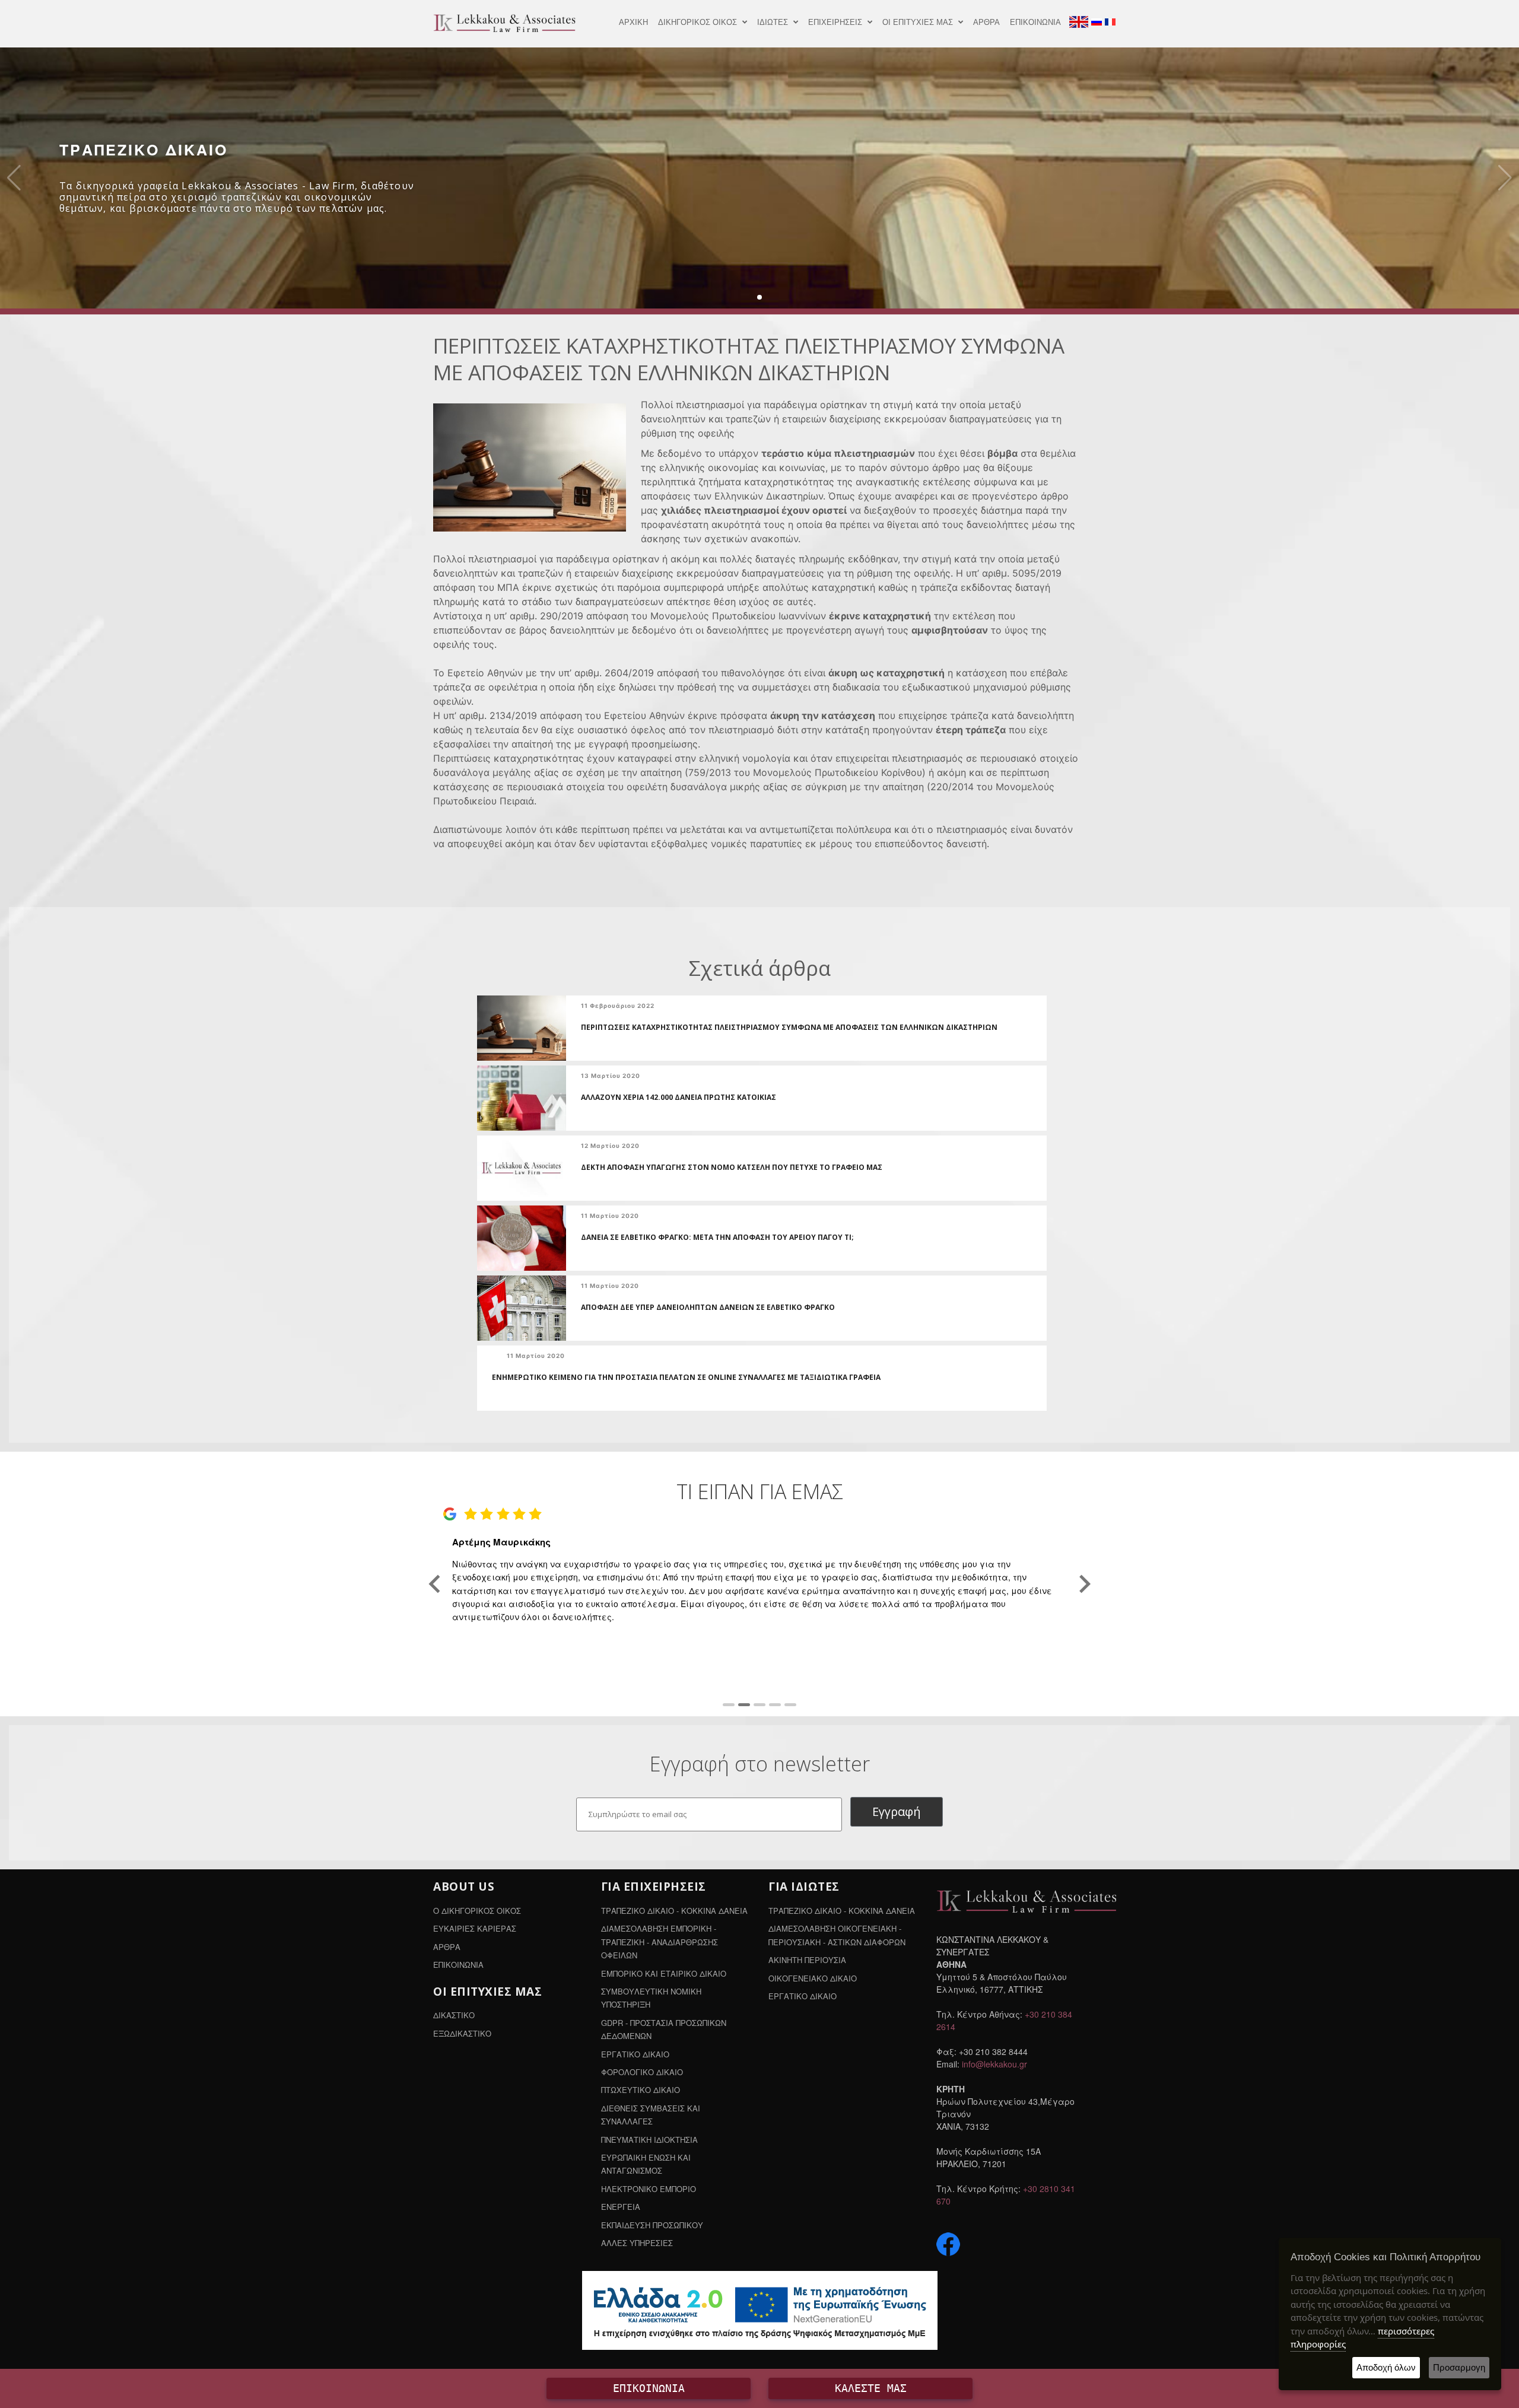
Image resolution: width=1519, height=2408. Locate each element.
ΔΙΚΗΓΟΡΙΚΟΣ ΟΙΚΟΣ (699, 22)
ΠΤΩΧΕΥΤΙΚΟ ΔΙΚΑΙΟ (641, 2090)
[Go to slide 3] (759, 1705)
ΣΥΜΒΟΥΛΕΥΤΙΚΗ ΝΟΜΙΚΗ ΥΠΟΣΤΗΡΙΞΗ (651, 1998)
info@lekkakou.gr (994, 2064)
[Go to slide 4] (775, 1705)
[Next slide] (1084, 1584)
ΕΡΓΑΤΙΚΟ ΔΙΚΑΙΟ (635, 2054)
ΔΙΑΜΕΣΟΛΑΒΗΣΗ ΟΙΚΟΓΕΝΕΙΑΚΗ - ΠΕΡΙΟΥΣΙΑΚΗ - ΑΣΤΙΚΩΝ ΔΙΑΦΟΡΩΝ (837, 1935)
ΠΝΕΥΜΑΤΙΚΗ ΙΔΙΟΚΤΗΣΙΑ (649, 2140)
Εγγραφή (897, 1811)
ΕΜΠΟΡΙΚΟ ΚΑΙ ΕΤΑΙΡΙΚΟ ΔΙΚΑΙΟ (664, 1973)
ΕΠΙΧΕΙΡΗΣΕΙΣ (836, 22)
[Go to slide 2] (744, 1705)
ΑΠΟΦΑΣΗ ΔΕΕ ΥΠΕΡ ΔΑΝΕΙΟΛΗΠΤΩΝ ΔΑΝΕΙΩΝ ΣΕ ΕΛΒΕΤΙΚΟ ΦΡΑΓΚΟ (708, 1307)
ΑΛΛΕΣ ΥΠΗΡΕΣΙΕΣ (637, 2243)
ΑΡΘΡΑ (986, 22)
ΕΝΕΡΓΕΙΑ (621, 2207)
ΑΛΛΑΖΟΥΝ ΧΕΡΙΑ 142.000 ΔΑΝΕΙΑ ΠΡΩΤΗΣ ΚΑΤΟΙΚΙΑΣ (679, 1097)
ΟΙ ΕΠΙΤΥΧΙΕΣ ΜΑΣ (919, 22)
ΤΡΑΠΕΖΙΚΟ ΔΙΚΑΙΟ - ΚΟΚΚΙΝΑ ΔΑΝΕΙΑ (674, 1911)
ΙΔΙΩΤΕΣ (774, 22)
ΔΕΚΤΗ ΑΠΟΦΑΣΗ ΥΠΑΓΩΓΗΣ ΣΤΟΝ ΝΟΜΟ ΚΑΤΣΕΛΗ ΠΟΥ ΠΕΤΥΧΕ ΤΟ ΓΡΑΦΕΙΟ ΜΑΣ (732, 1167)
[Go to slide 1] (729, 1705)
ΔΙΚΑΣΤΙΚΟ (454, 2015)
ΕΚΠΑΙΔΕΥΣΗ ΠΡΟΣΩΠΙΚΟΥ (652, 2225)
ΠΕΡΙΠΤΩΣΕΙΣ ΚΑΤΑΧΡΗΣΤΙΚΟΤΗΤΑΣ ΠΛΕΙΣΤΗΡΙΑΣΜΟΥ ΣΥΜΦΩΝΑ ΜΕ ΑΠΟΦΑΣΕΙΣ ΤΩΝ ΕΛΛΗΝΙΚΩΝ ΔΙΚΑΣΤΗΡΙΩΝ (789, 1027)
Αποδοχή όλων (1386, 2367)
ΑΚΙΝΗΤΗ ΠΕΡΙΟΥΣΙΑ (807, 1960)
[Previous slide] (436, 1584)
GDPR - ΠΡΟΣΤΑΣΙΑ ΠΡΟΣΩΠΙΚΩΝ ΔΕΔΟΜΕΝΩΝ (664, 2029)
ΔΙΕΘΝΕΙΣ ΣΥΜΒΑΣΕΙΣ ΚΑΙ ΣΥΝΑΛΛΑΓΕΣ (651, 2115)
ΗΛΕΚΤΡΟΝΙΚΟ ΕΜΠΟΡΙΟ (649, 2189)
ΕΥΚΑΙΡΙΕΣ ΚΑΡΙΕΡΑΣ (475, 1928)
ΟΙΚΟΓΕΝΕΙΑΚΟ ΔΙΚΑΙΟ (813, 1978)
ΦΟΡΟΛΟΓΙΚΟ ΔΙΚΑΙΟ (642, 2072)
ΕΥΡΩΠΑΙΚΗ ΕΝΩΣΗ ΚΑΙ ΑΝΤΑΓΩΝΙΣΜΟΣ (646, 2164)
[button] (759, 297)
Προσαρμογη (1459, 2367)
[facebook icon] (948, 2243)
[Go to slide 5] (790, 1705)
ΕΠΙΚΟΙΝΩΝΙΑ (1035, 22)
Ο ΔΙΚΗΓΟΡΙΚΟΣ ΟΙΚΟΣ (477, 1911)
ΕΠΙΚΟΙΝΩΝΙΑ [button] (649, 2388)
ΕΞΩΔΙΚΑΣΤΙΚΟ (462, 2033)
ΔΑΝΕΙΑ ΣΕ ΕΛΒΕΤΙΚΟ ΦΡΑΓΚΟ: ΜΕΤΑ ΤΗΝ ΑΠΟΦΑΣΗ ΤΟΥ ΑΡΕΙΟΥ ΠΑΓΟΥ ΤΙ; (717, 1237)
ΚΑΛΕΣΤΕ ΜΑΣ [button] (871, 2388)
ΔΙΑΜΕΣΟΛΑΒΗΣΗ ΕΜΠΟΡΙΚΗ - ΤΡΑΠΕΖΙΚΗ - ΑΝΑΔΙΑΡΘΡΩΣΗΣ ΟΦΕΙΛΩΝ (660, 1942)
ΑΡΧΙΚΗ (633, 22)
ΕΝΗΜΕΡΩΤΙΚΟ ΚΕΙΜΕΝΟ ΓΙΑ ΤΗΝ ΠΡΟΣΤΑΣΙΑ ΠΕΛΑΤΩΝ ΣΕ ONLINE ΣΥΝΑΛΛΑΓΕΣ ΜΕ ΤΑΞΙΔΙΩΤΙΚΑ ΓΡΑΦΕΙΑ (686, 1377)
